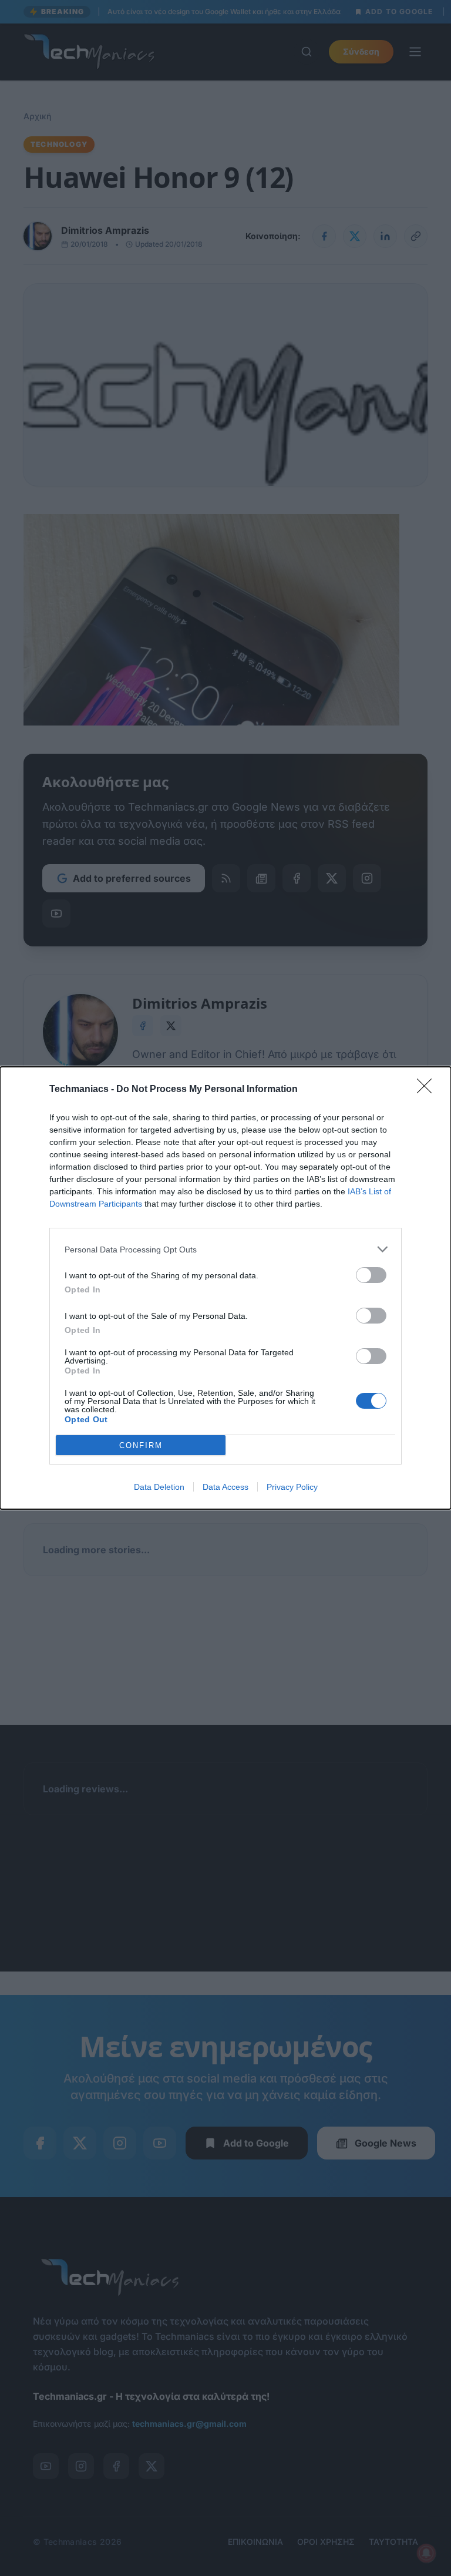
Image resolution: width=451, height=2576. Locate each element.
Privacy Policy (292, 1487)
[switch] (371, 1275)
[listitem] (225, 1249)
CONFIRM (141, 1445)
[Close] (428, 1090)
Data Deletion (159, 1487)
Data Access (225, 1487)
